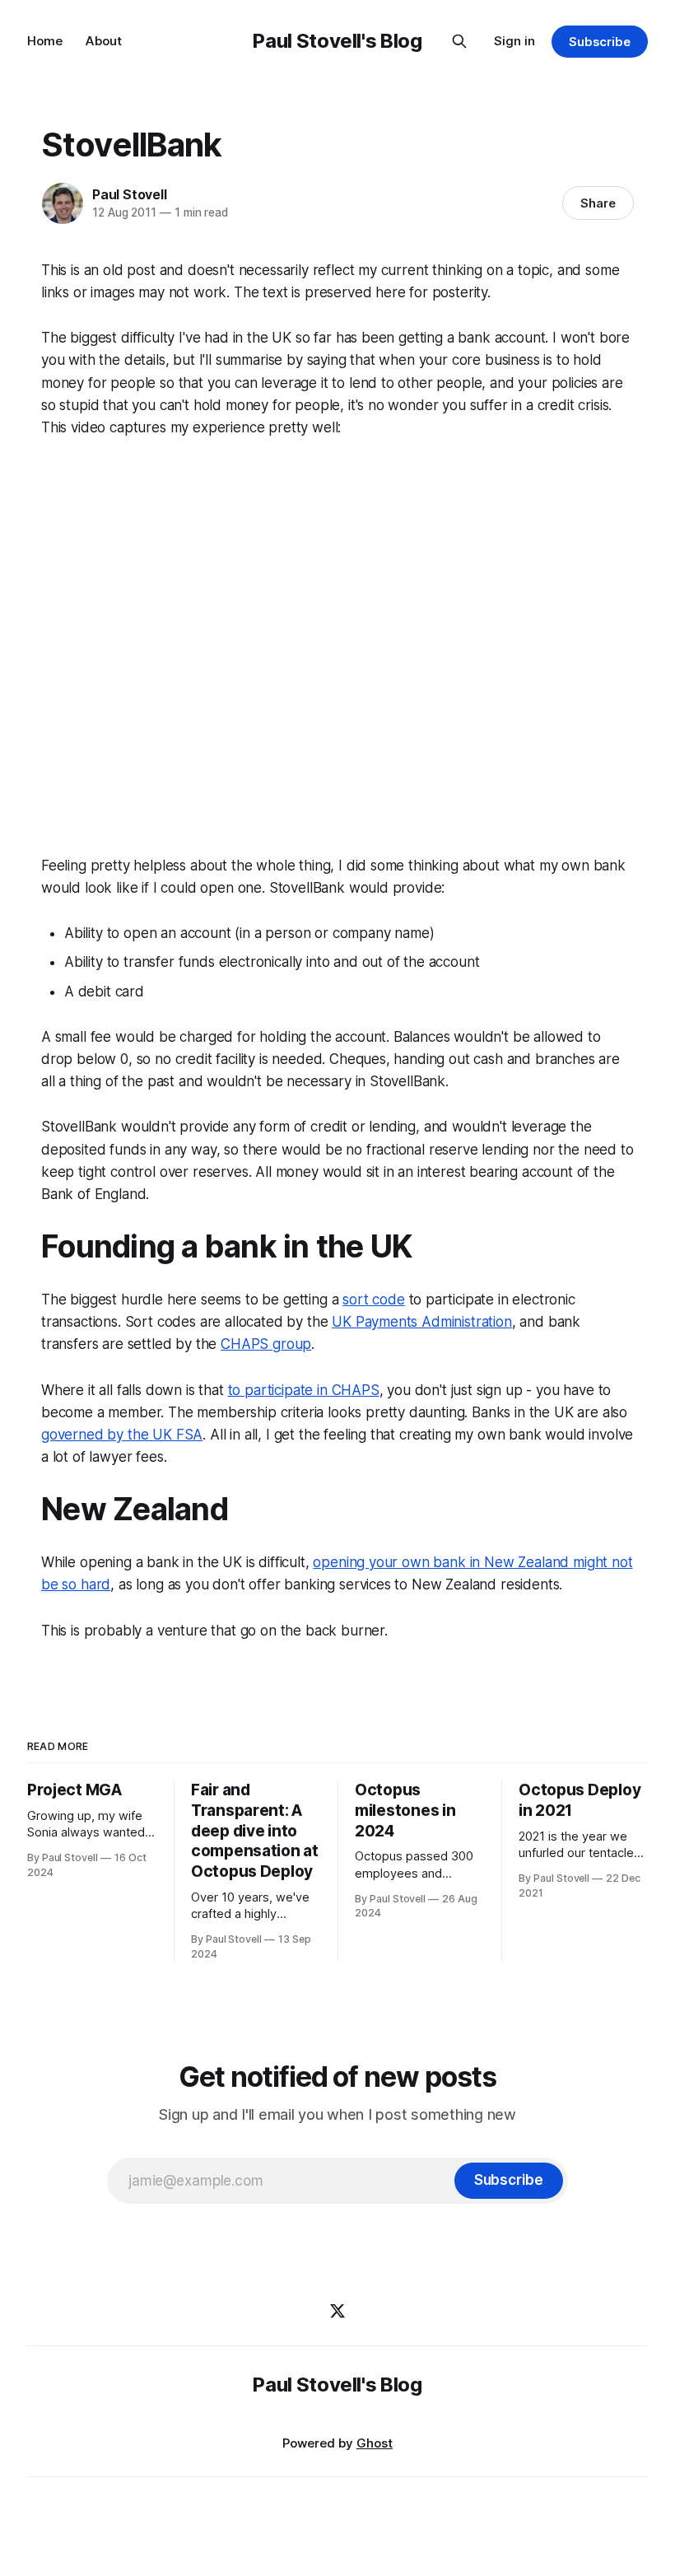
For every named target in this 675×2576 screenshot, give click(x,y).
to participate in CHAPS (304, 1390)
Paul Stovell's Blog (337, 41)
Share (598, 203)
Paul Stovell (130, 194)
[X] (337, 2311)
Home (45, 41)
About (104, 41)
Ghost (375, 2443)
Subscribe (600, 42)
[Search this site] (459, 41)
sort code (373, 1300)
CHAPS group (266, 1344)
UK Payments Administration (422, 1322)
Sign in (514, 41)
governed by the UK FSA (122, 1435)
